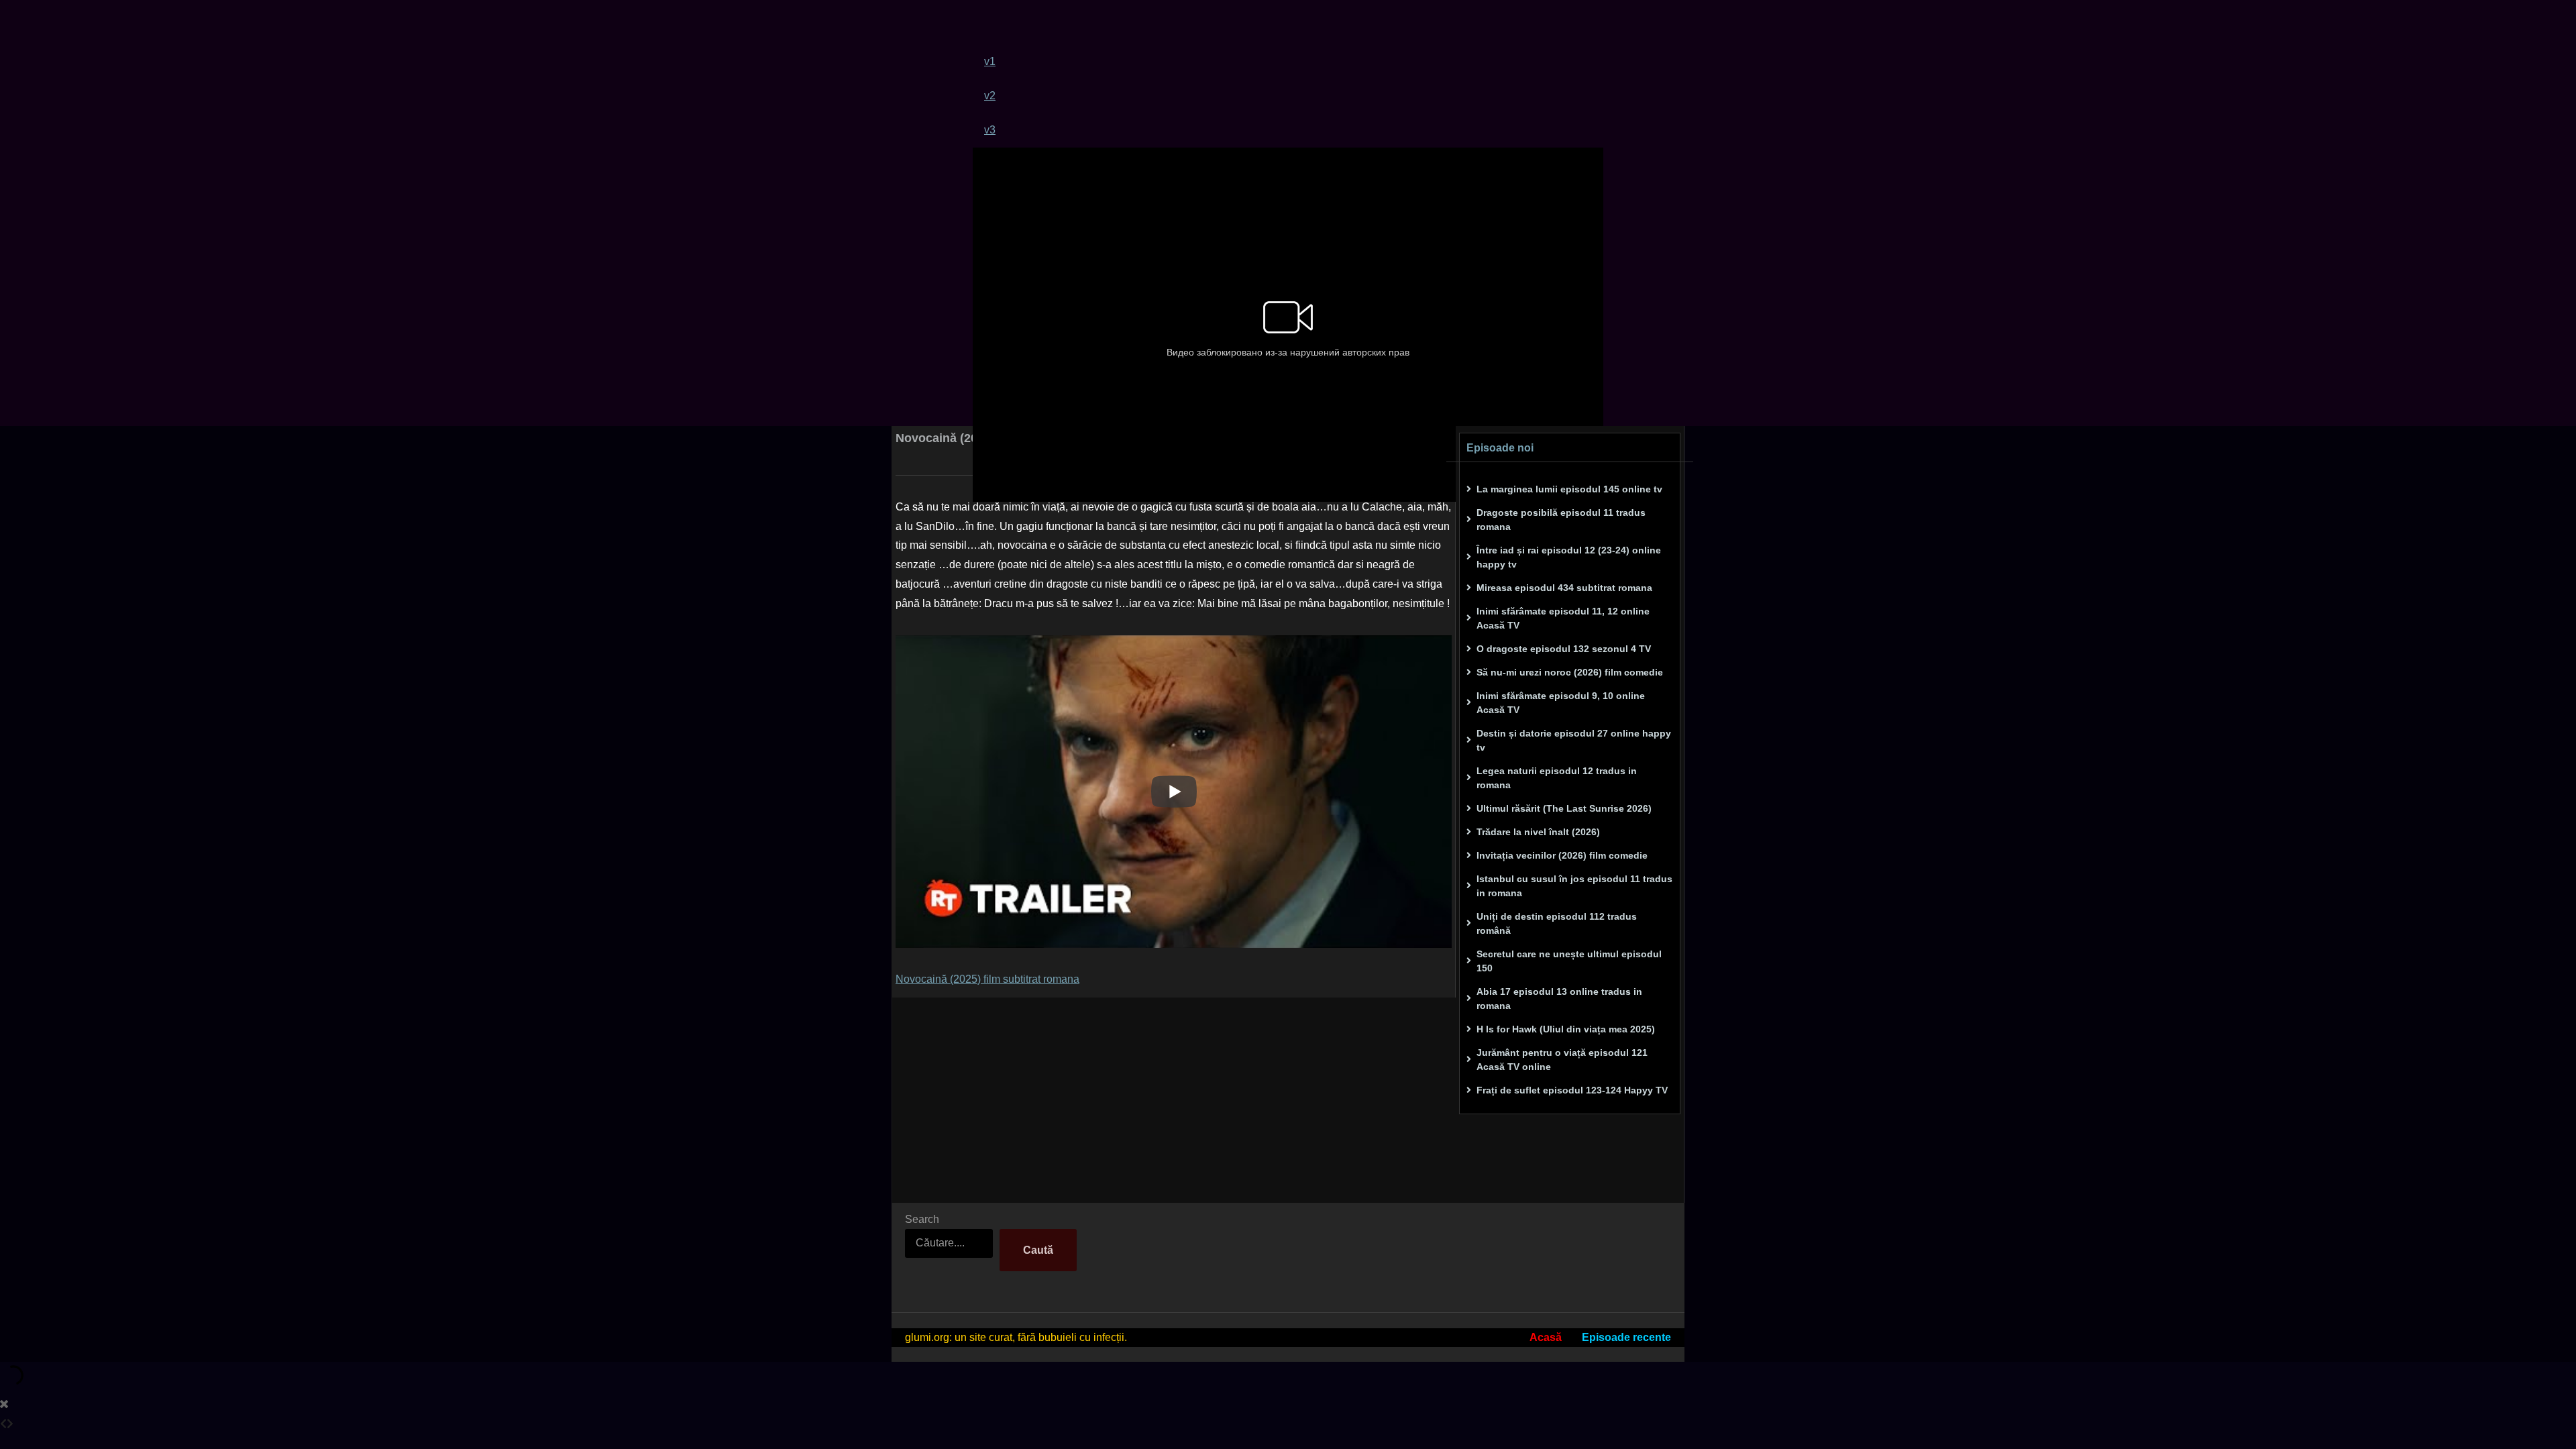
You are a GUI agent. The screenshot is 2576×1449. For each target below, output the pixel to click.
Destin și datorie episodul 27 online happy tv (1574, 740)
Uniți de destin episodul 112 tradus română (1557, 923)
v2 (990, 96)
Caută (1038, 1250)
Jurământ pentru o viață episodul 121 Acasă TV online (1562, 1060)
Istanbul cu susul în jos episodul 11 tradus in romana (1574, 886)
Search (922, 1219)
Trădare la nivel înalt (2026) (1538, 832)
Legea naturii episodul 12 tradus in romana (1557, 778)
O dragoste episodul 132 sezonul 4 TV (1564, 649)
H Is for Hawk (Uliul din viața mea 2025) (1566, 1029)
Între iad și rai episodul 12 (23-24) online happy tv (1569, 557)
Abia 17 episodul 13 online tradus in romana (1559, 999)
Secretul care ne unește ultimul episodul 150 (1569, 961)
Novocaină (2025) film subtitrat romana (987, 979)
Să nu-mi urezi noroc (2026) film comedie (1570, 672)
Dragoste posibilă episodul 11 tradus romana (1561, 520)
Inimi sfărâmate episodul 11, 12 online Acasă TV (1563, 618)
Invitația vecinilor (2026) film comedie (1562, 855)
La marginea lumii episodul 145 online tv (1569, 489)
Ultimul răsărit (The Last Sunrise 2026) (1564, 808)
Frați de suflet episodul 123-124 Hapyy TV (1572, 1090)
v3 (990, 130)
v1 (990, 61)
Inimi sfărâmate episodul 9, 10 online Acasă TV (1561, 703)
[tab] (1294, 61)
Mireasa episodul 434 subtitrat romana (1564, 588)
